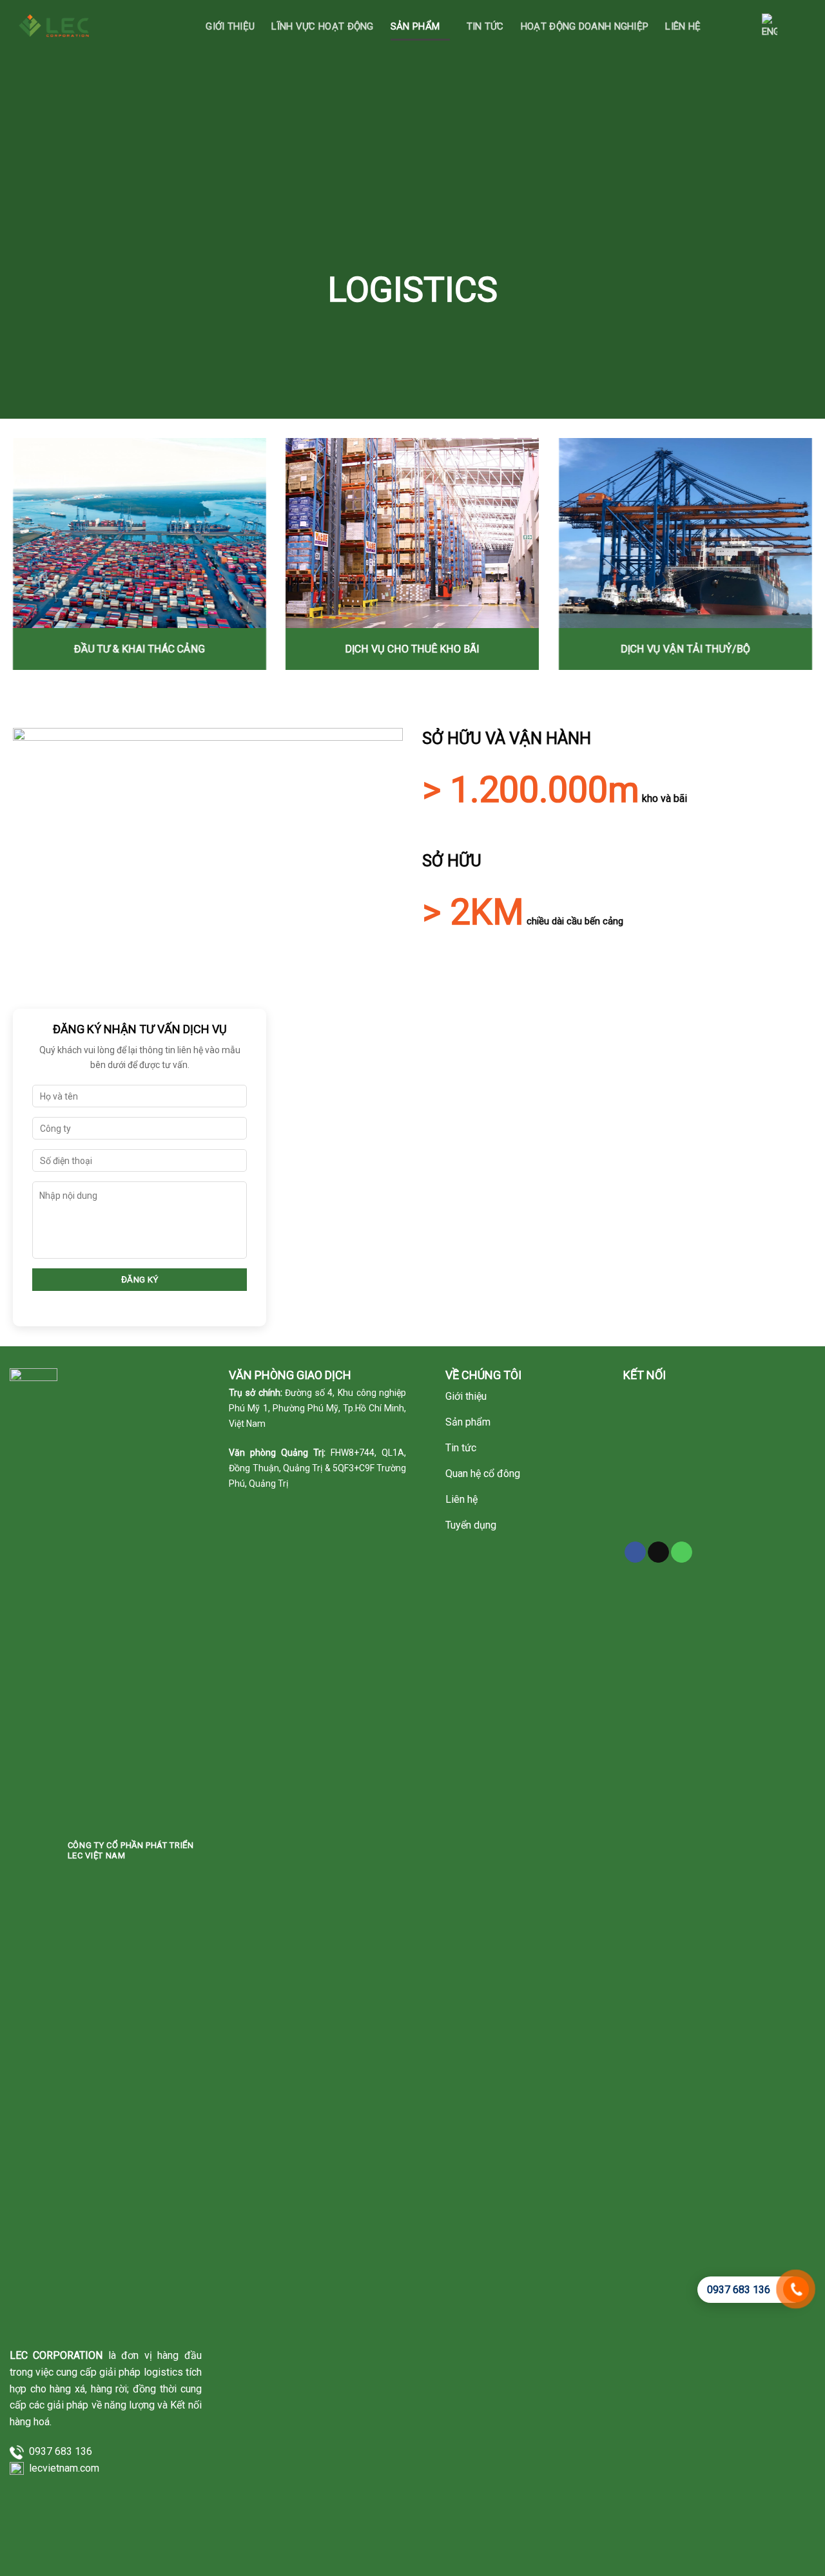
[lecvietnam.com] (56, 25)
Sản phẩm (415, 26)
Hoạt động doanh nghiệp (585, 26)
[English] (770, 26)
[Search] (732, 26)
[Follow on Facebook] (635, 1552)
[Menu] (803, 26)
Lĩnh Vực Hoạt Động (322, 26)
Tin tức (485, 26)
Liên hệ (683, 26)
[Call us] (682, 1552)
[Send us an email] (658, 1552)
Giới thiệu (230, 26)
